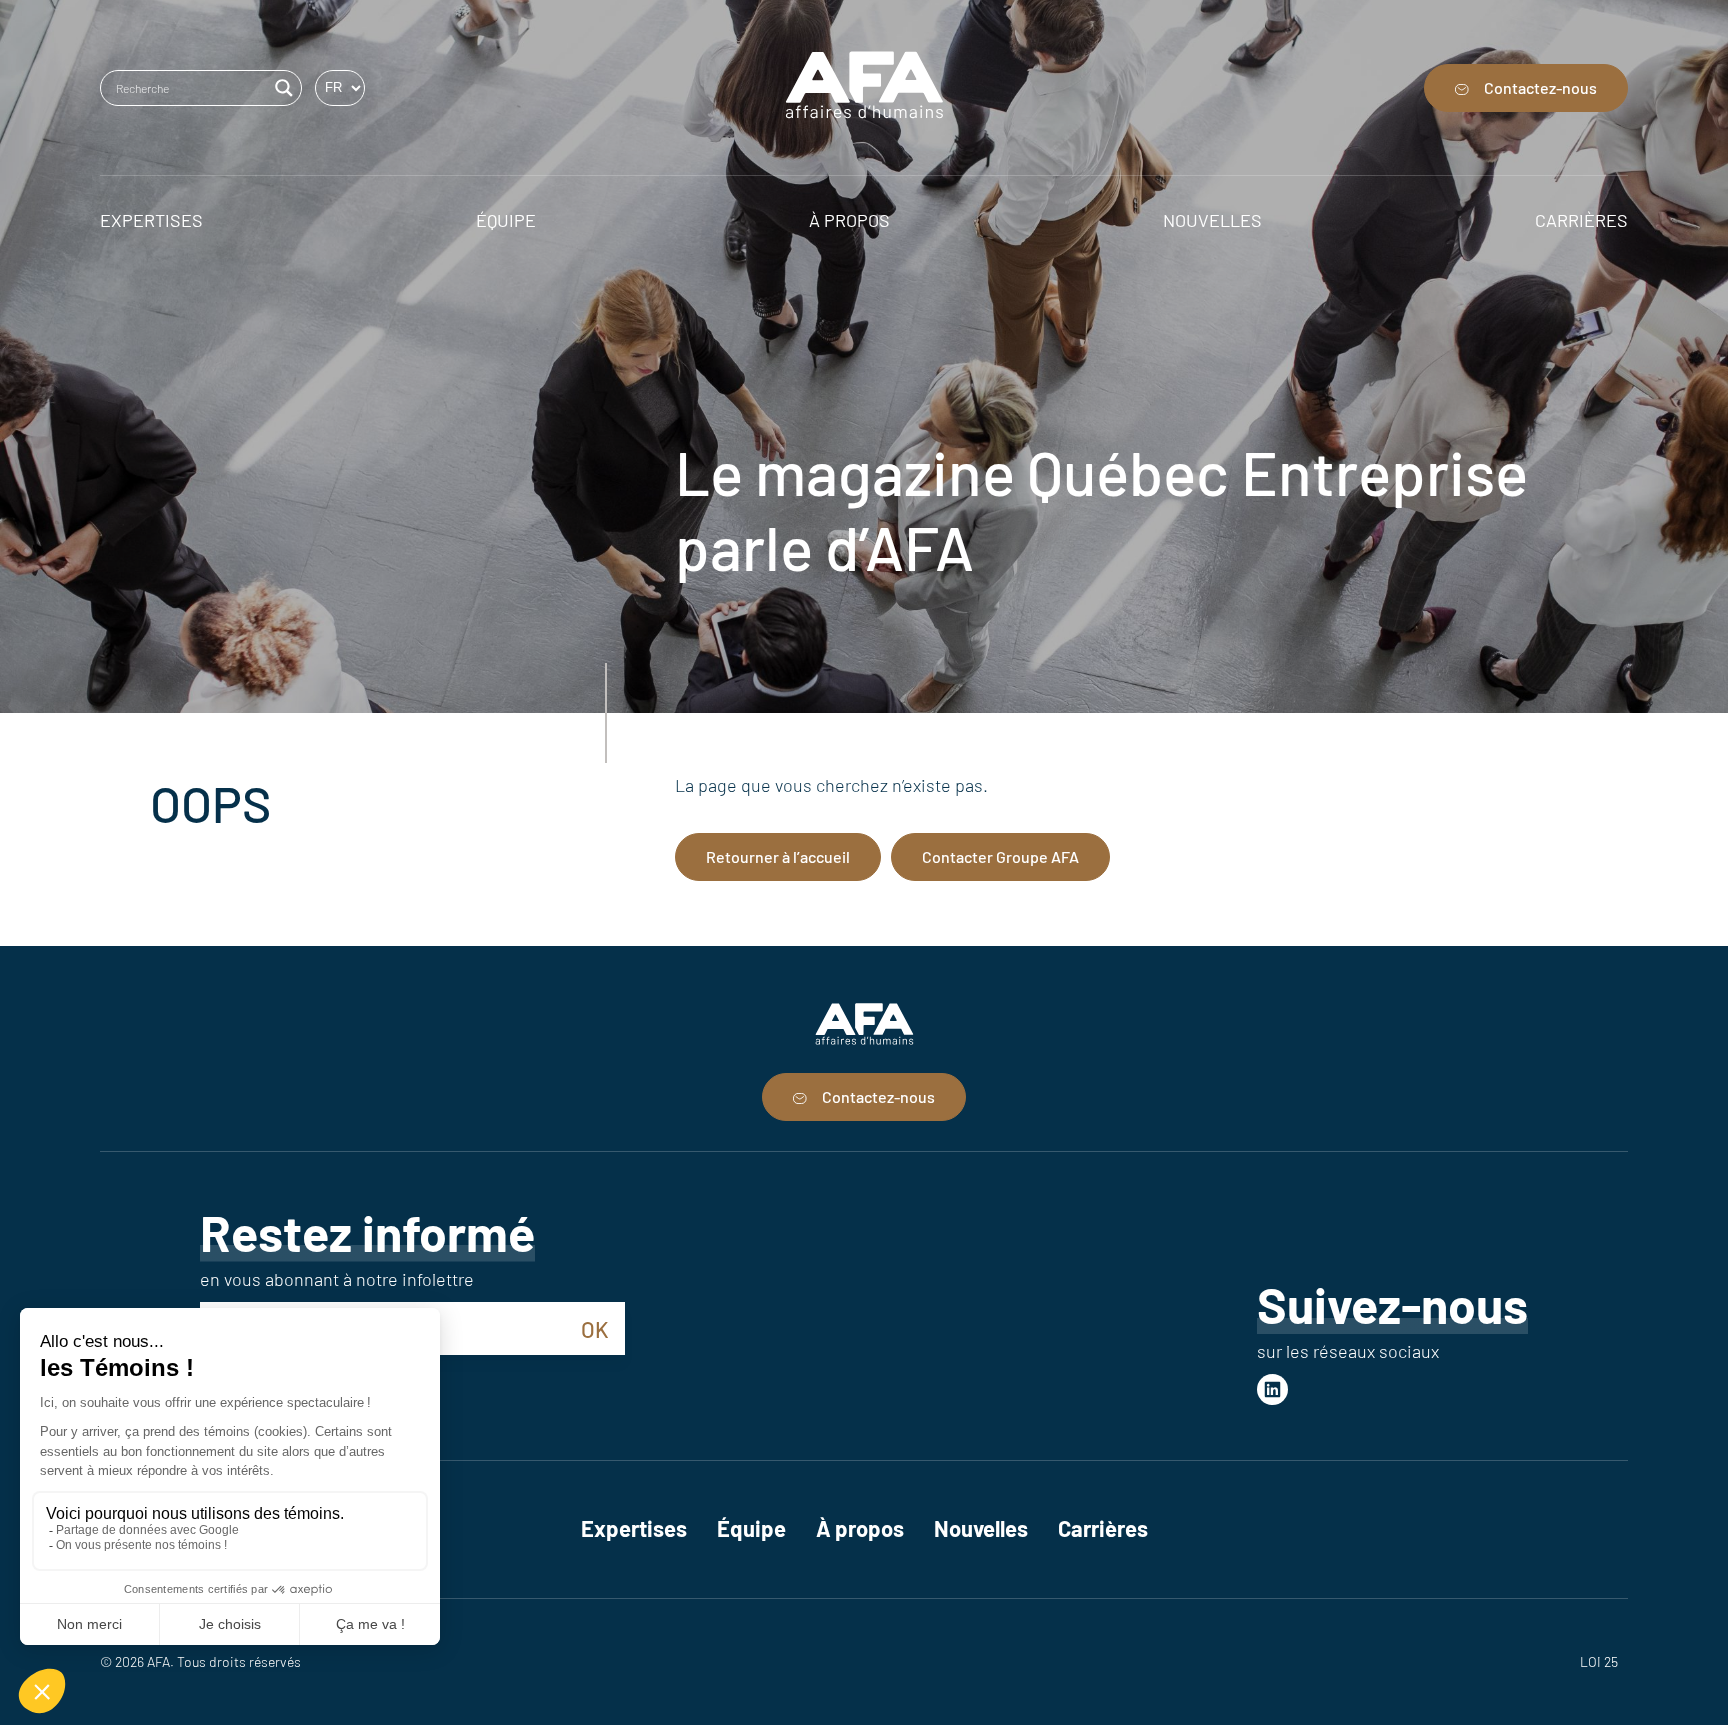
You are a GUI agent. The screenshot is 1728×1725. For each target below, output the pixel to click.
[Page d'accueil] (864, 87)
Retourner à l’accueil (778, 856)
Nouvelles (981, 1528)
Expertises (634, 1528)
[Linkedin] (1272, 1389)
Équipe (751, 1528)
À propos (860, 1528)
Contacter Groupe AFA (1000, 856)
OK (595, 1329)
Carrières (1103, 1528)
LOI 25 (1599, 1661)
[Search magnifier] (284, 88)
